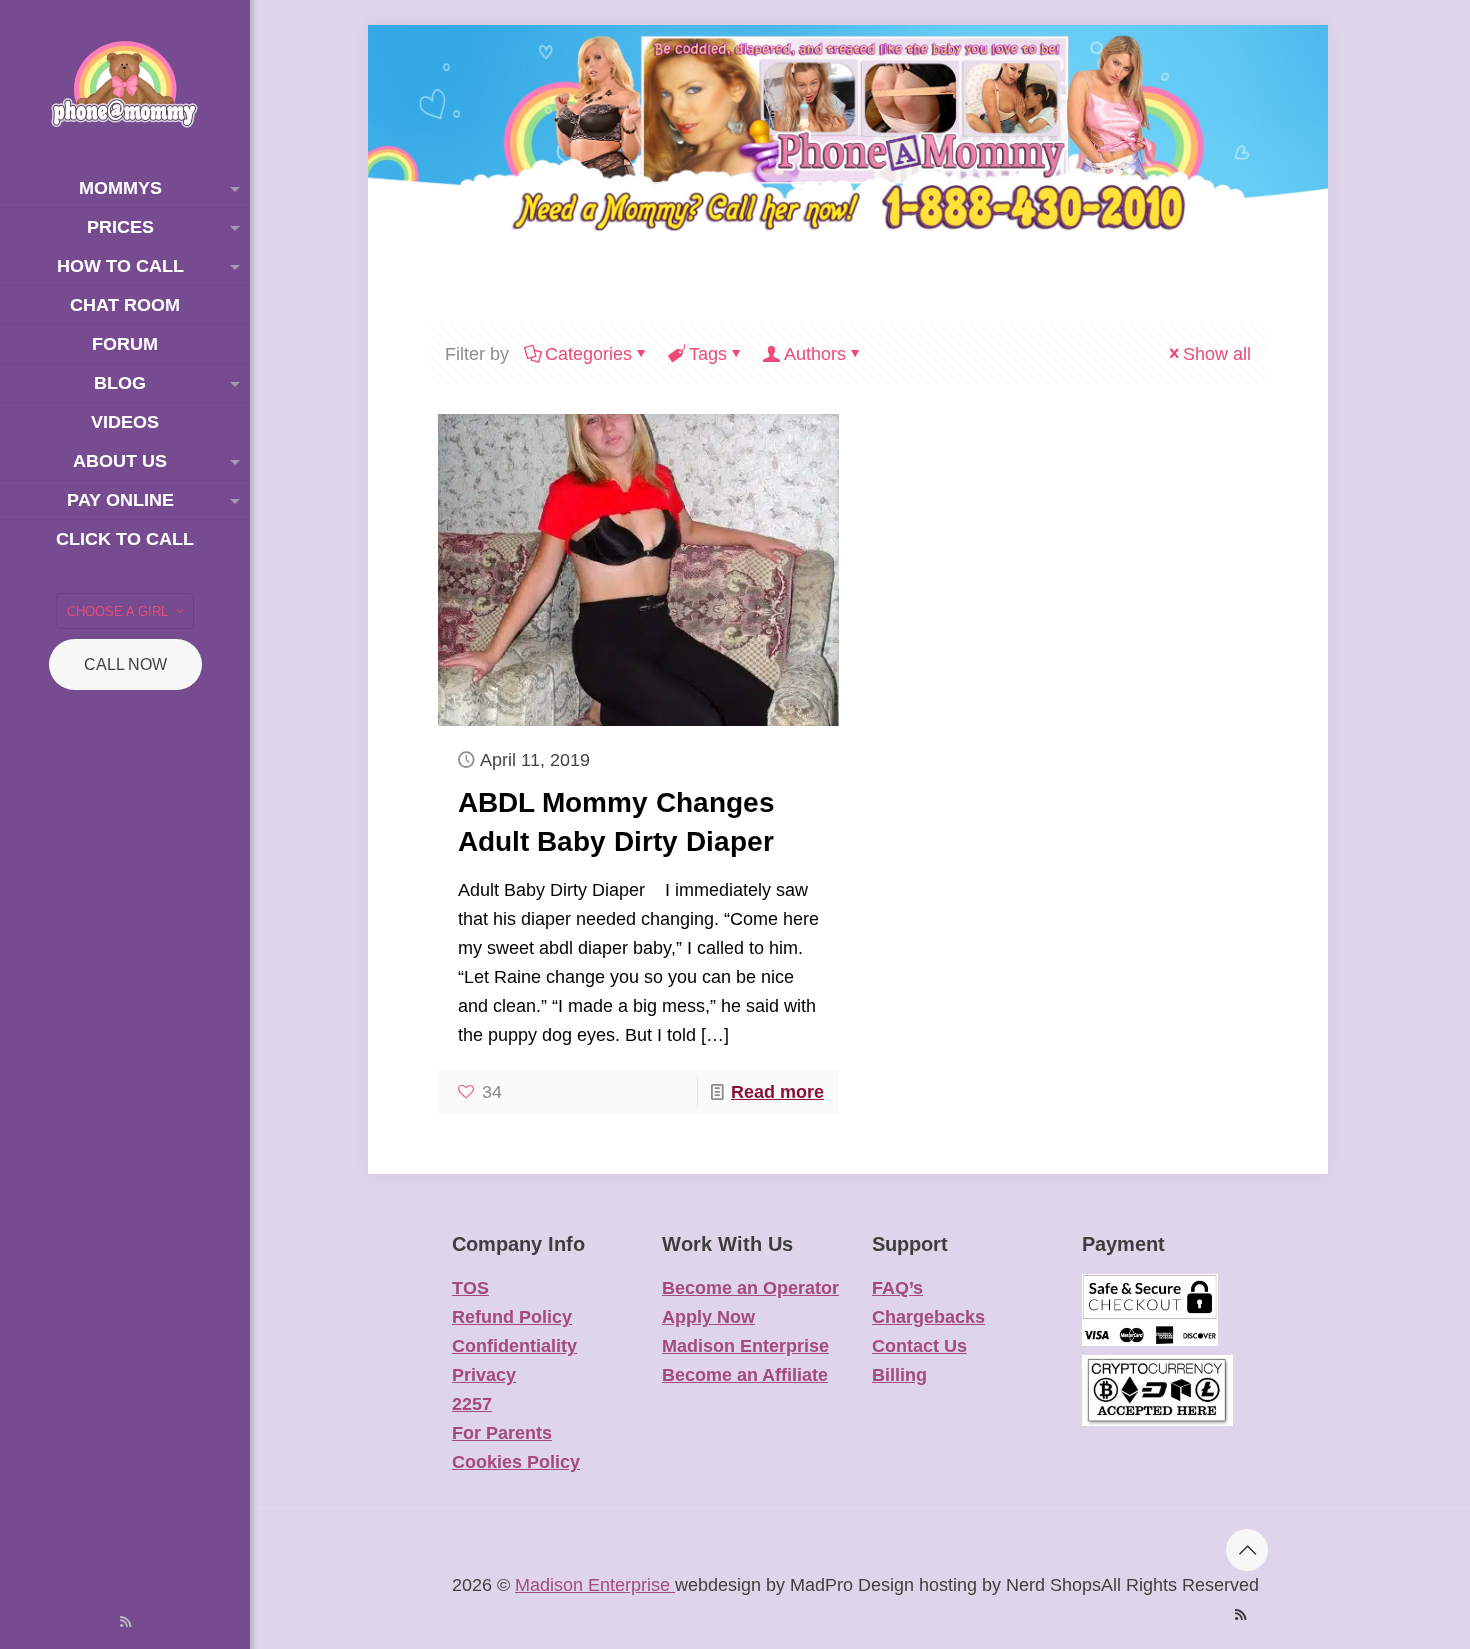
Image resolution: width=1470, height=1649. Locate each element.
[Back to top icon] (1247, 1550)
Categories (588, 354)
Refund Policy (512, 1317)
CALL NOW (125, 664)
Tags (708, 354)
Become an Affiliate (745, 1375)
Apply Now (708, 1317)
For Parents (502, 1433)
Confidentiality (514, 1346)
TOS (470, 1288)
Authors (815, 354)
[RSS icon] (125, 1621)
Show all (1217, 354)
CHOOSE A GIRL (117, 611)
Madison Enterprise (745, 1346)
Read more (777, 1092)
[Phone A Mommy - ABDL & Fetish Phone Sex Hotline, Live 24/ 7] (125, 84)
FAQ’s (897, 1288)
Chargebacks (928, 1317)
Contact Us (919, 1346)
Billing (899, 1375)
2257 (472, 1404)
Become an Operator (750, 1288)
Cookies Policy (516, 1462)
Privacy (484, 1375)
